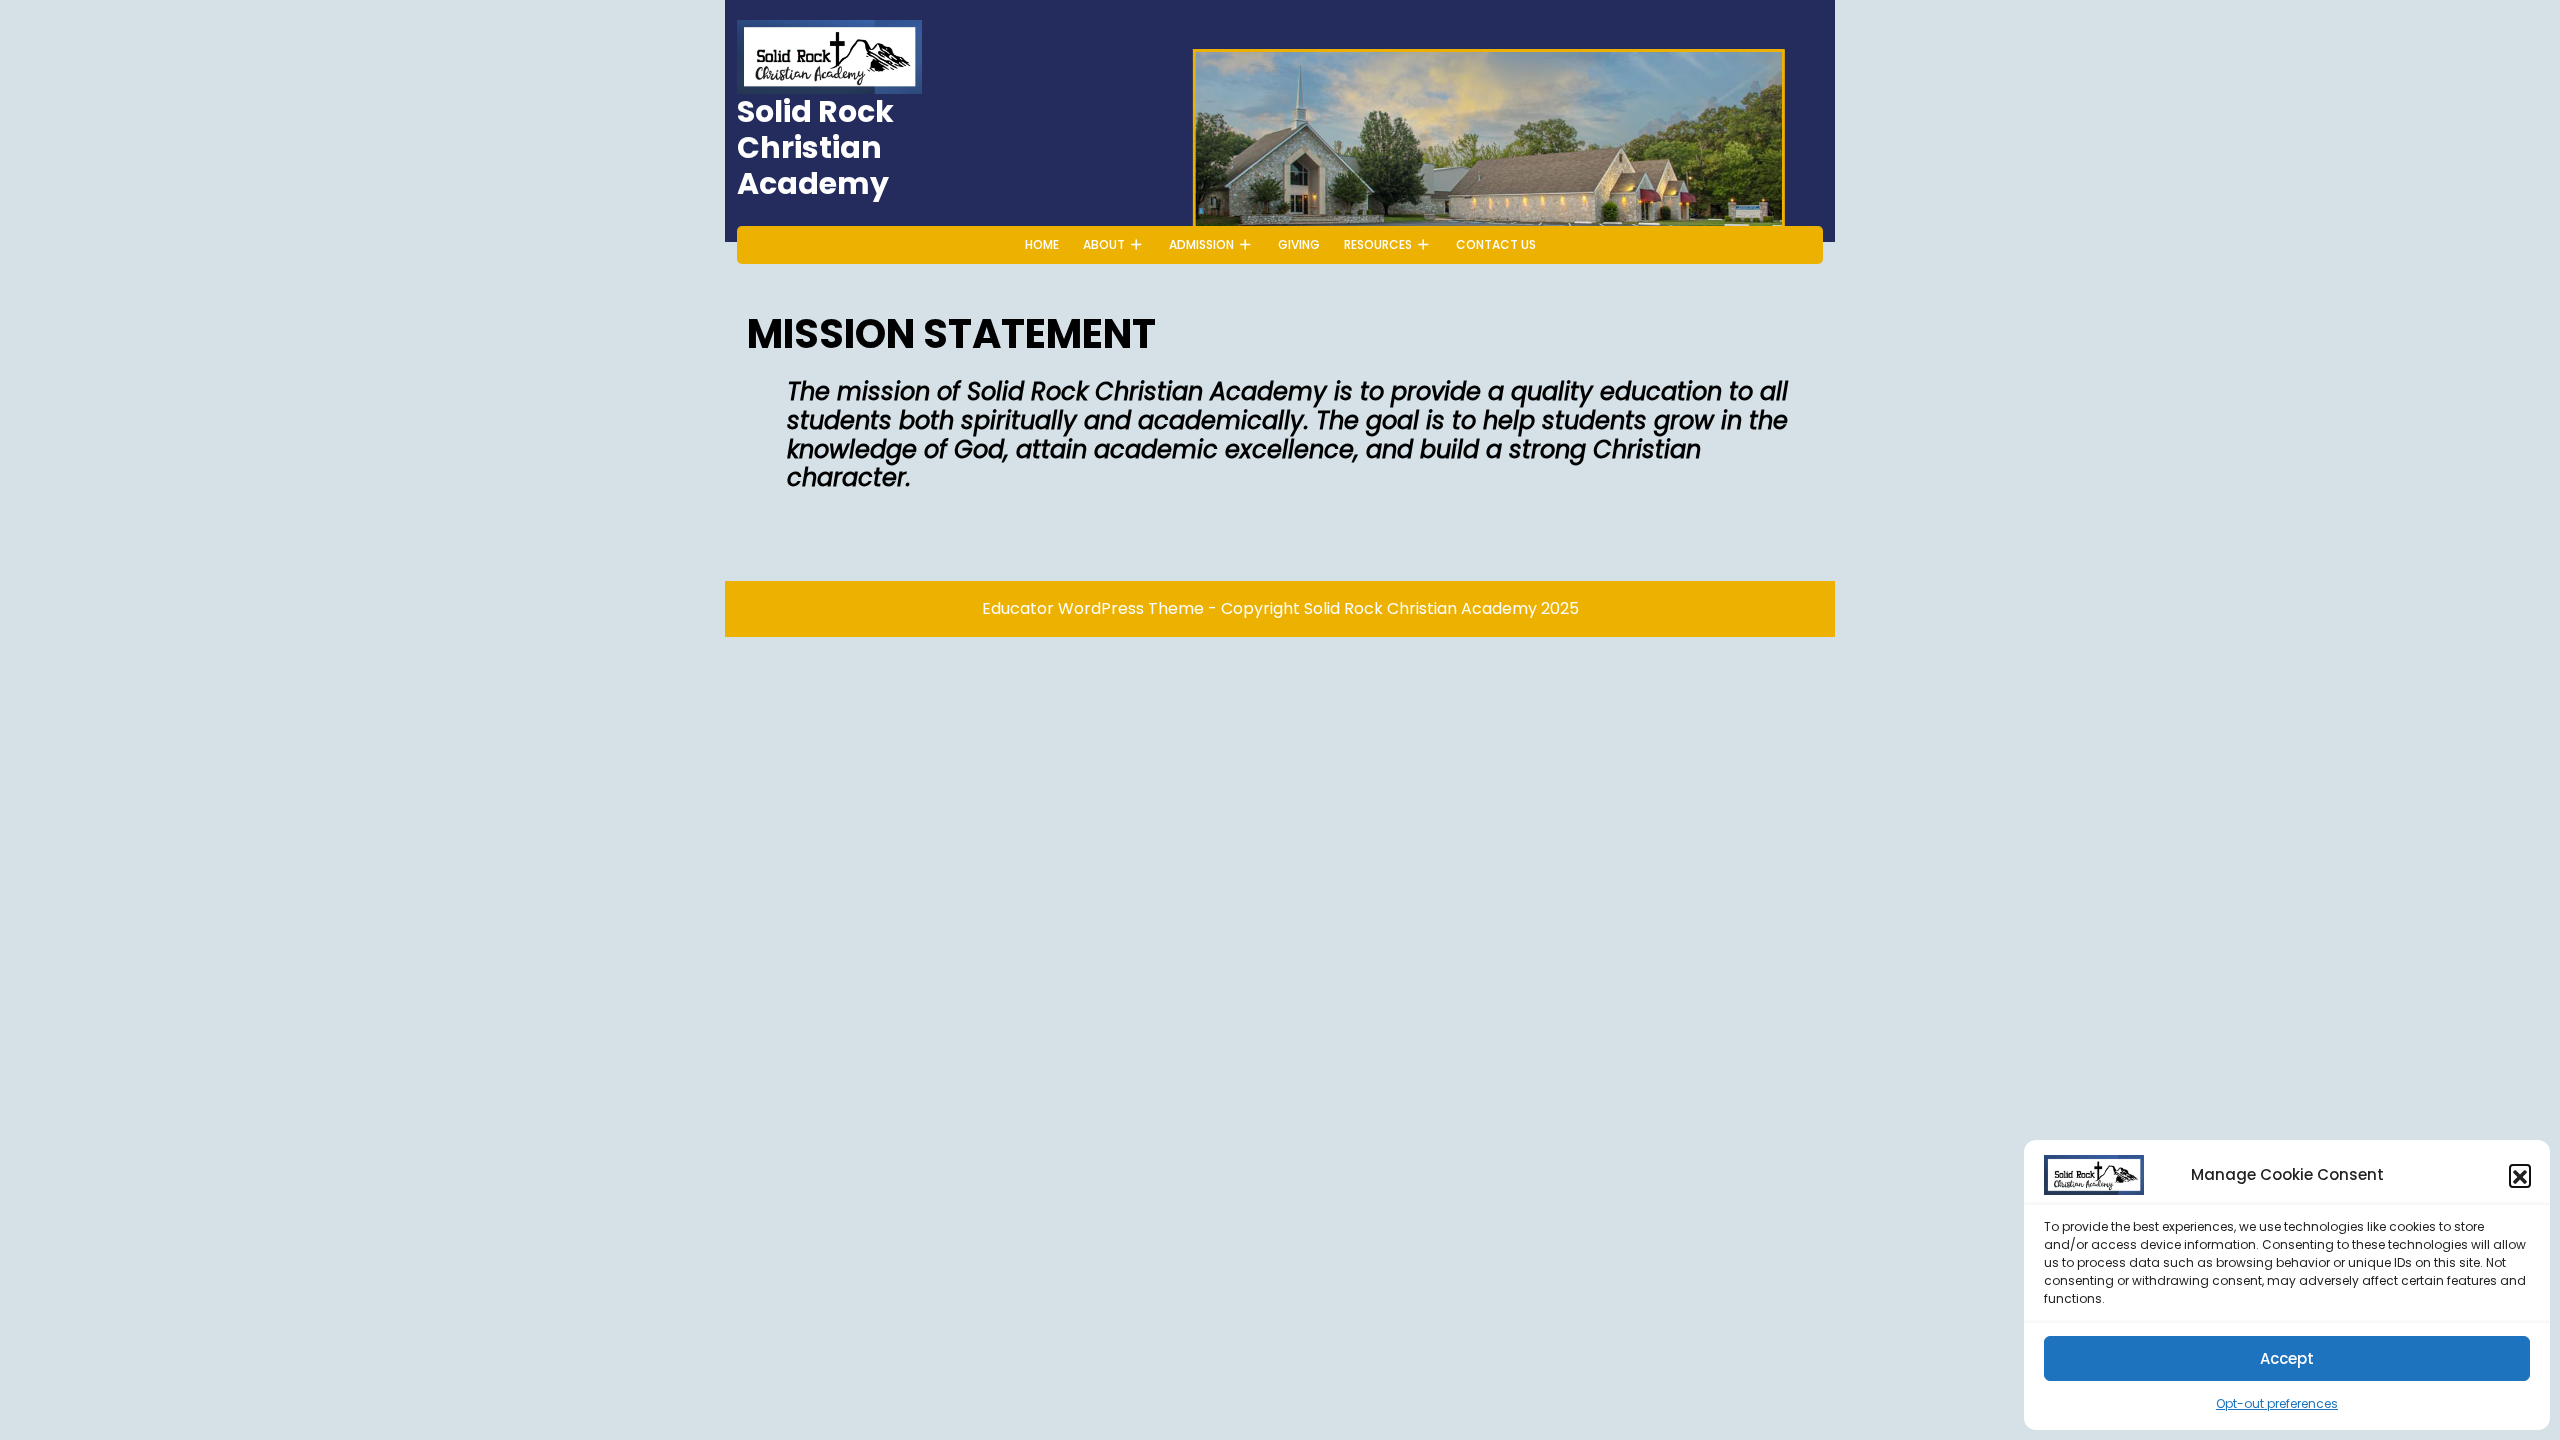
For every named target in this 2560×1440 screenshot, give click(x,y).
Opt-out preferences (2277, 1403)
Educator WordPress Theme (1093, 608)
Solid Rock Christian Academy (815, 147)
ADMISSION (1201, 244)
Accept (2287, 1358)
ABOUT (1104, 244)
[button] (2520, 1175)
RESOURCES (1378, 244)
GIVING (1299, 244)
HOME (1042, 244)
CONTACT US (1496, 244)
